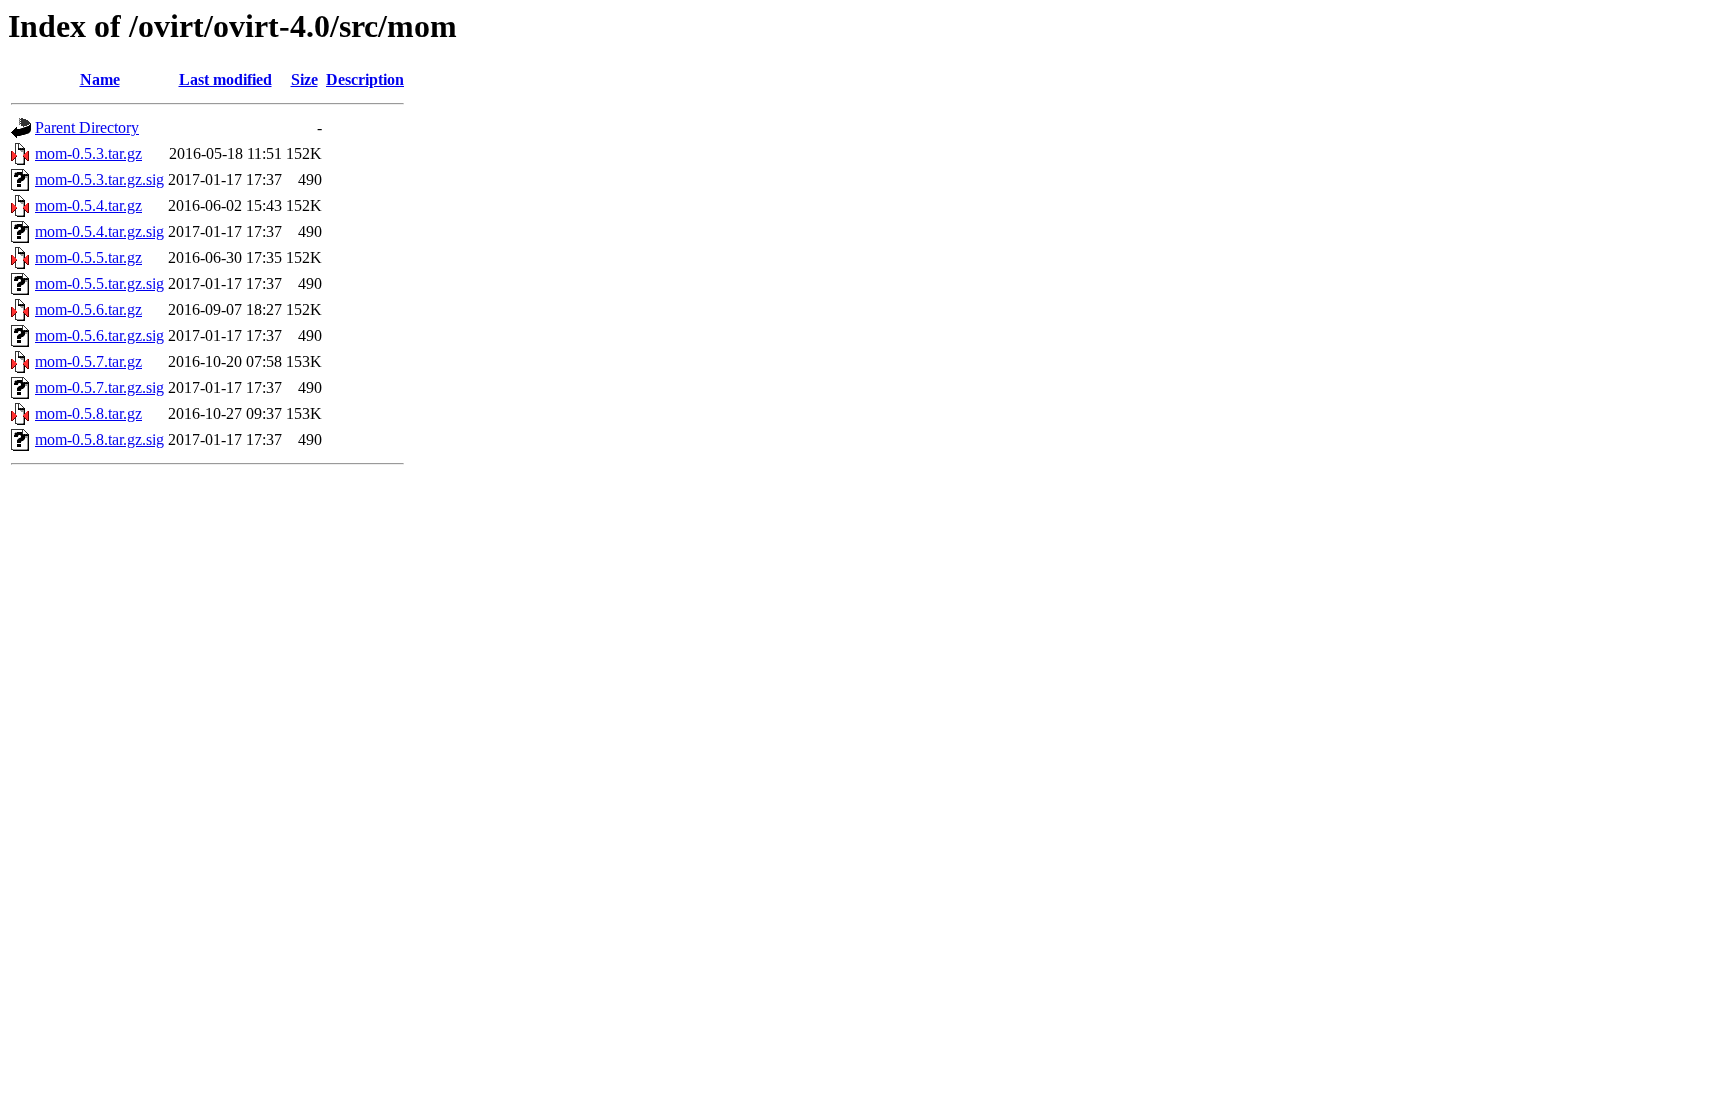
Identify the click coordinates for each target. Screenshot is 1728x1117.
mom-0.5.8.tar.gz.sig (99, 439)
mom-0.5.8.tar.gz (88, 413)
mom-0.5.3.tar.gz (88, 153)
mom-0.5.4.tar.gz (88, 205)
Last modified (225, 79)
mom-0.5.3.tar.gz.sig (99, 179)
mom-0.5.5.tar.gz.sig (99, 283)
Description (365, 79)
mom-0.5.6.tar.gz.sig (99, 335)
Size (304, 79)
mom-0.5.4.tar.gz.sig (99, 231)
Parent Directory (87, 127)
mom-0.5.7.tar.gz (88, 361)
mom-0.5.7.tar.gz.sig (99, 387)
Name (100, 79)
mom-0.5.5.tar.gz (88, 257)
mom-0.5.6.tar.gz (88, 309)
